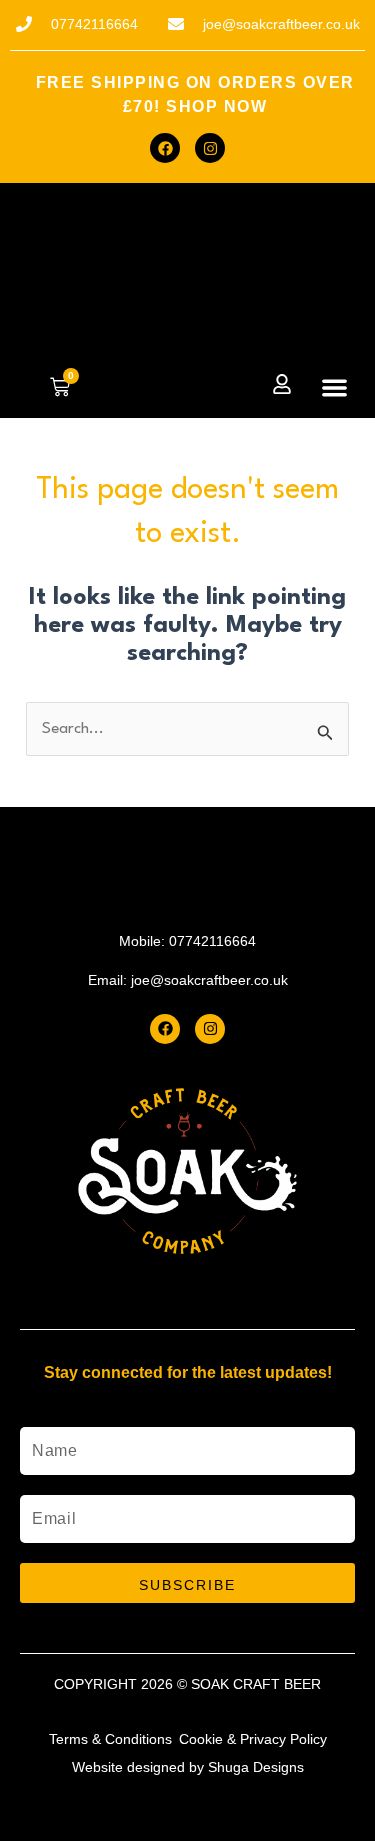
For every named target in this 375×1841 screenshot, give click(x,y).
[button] (335, 387)
